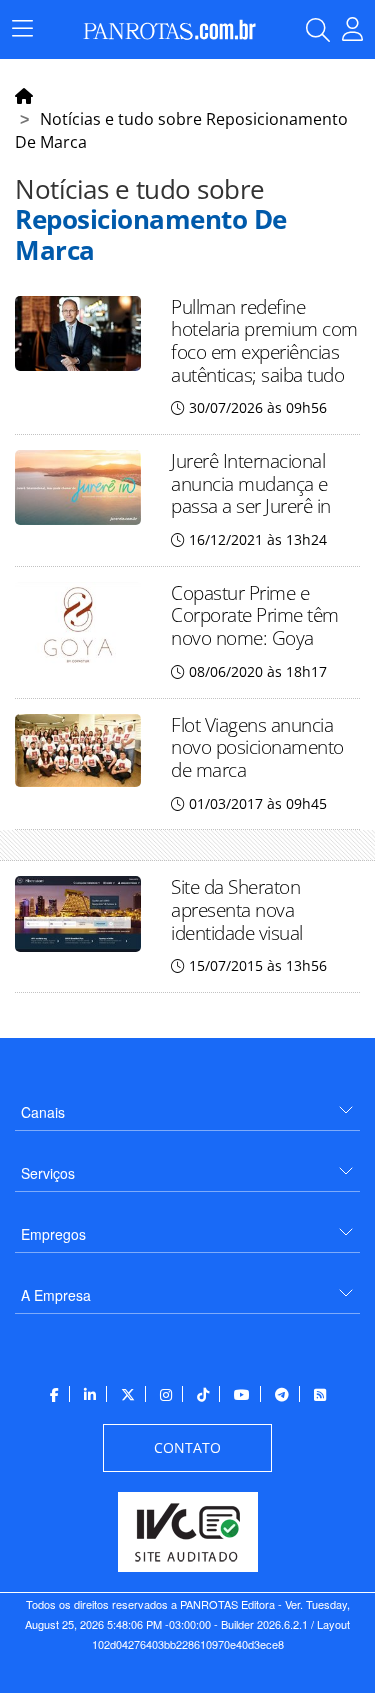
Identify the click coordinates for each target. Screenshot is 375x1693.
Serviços (48, 1173)
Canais (43, 1112)
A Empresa (56, 1295)
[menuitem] (187, 1104)
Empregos (53, 1234)
